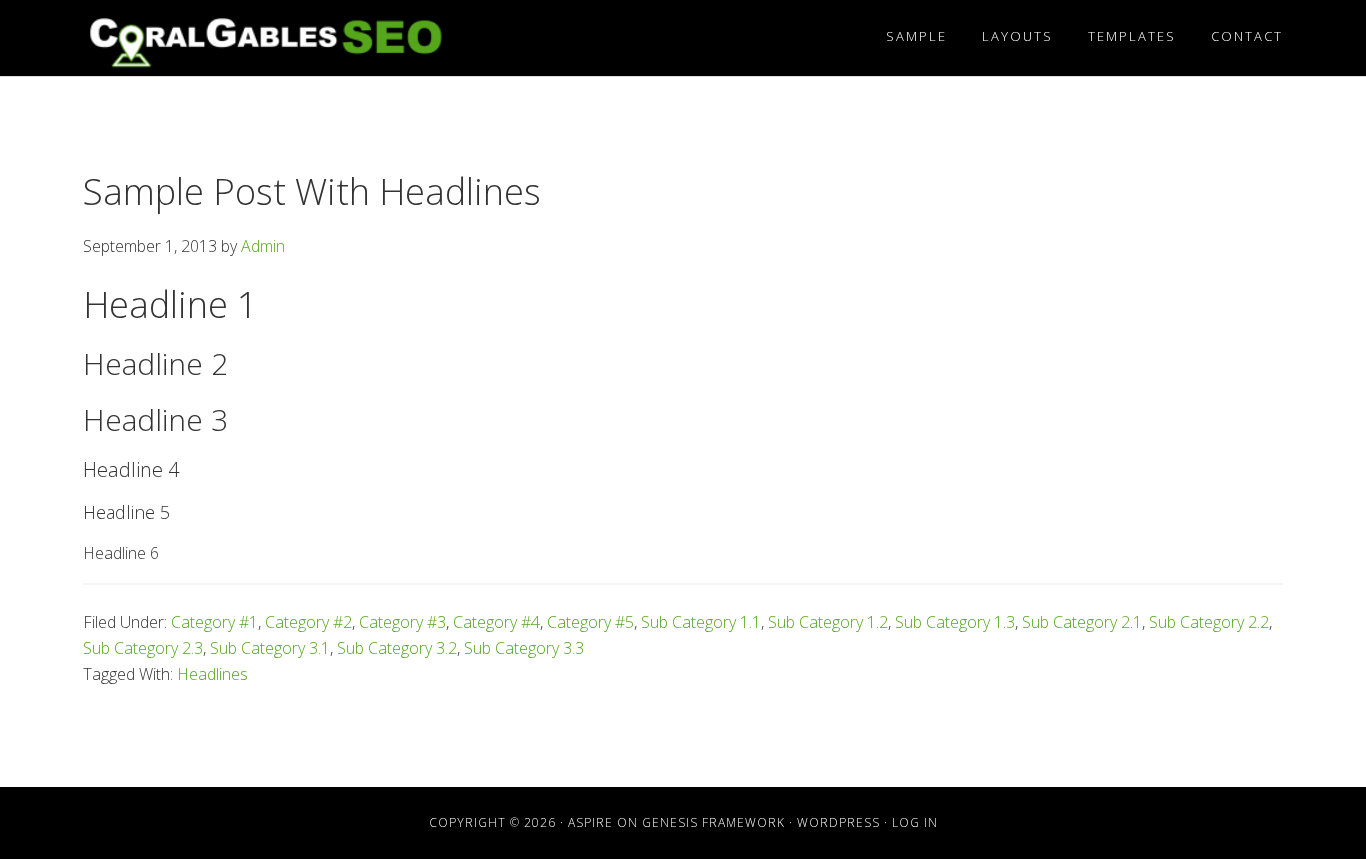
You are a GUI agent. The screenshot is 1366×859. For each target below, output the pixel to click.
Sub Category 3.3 (524, 648)
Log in (915, 822)
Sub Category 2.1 (1082, 622)
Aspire (590, 822)
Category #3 (402, 622)
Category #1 (214, 622)
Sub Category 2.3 (143, 648)
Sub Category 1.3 (955, 622)
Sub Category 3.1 (270, 648)
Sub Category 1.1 (701, 622)
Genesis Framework (713, 822)
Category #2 (308, 622)
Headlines (212, 674)
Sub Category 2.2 (1209, 622)
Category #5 (590, 622)
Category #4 (496, 622)
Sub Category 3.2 (397, 648)
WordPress (838, 822)
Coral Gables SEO (263, 38)
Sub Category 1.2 (828, 622)
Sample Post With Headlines (312, 191)
